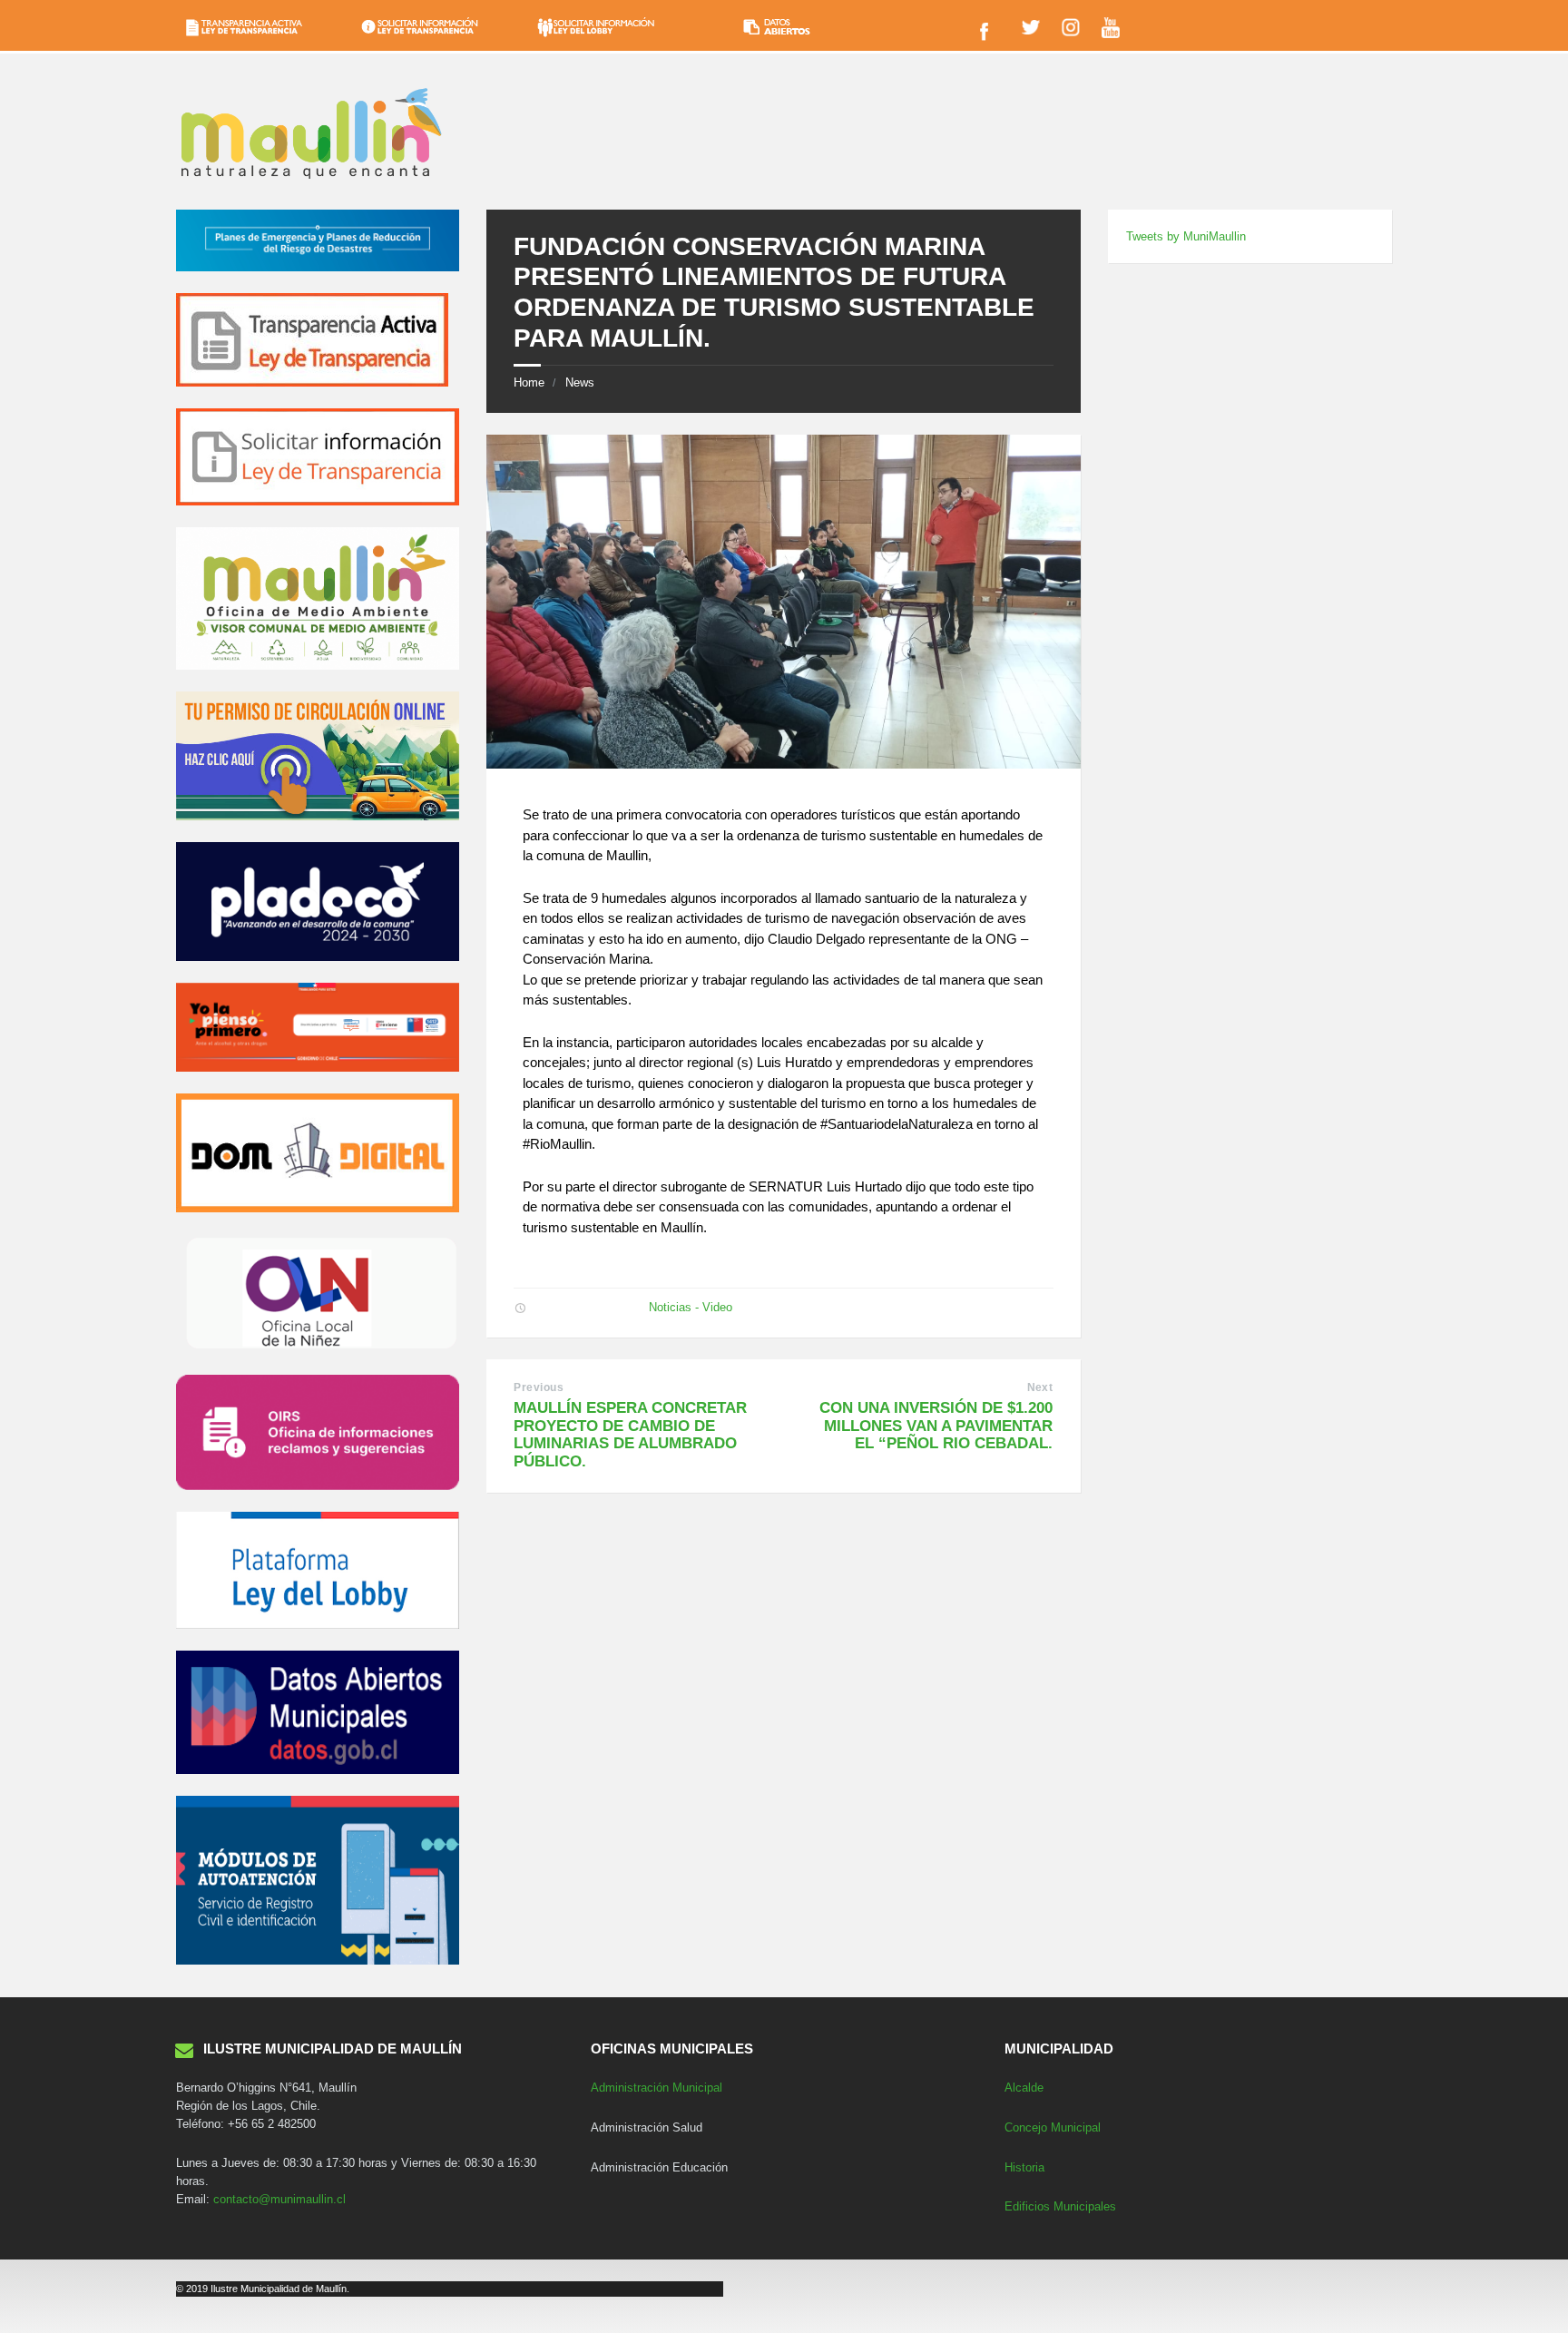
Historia (1024, 2167)
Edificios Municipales (1060, 2206)
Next (1040, 1387)
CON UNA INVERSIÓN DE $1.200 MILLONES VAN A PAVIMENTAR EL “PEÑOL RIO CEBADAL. (936, 1426)
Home (529, 382)
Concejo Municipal (1053, 2127)
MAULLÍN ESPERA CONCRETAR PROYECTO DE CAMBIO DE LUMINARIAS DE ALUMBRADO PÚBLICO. (630, 1435)
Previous (539, 1387)
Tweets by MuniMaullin (1186, 236)
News (580, 382)
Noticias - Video (691, 1307)
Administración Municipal (657, 2088)
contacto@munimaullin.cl (279, 2199)
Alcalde (1024, 2088)
